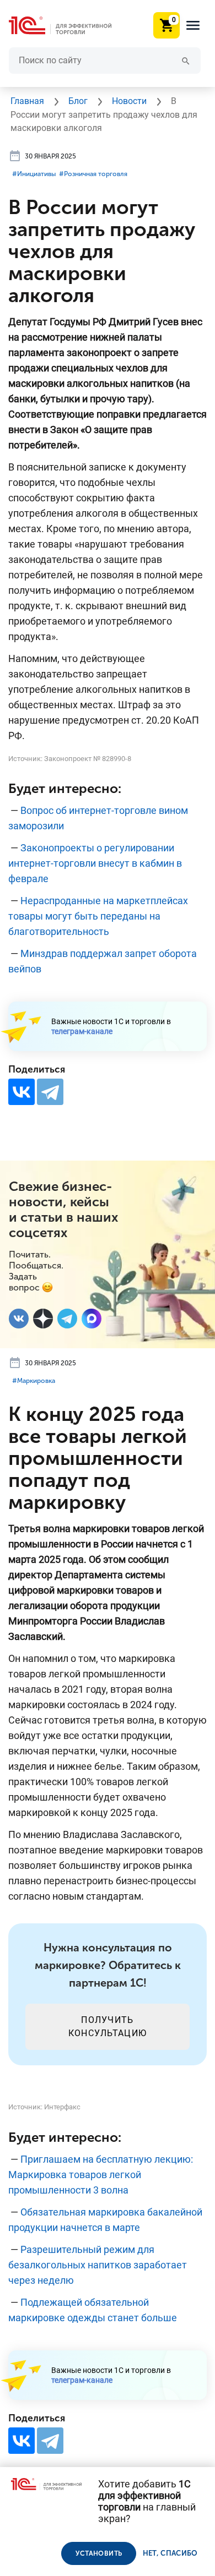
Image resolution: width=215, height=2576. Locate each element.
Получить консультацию (108, 2027)
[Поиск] (186, 60)
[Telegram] (50, 1092)
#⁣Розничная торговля (93, 174)
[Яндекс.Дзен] (43, 1319)
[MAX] (92, 1319)
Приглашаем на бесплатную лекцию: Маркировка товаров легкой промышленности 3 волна (101, 2175)
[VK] (19, 1319)
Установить (99, 2553)
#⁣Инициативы (34, 174)
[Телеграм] (67, 1319)
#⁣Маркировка (34, 1381)
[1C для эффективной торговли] (69, 26)
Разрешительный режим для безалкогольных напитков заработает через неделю (98, 2265)
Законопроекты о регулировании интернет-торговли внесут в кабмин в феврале (95, 863)
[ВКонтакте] (21, 1092)
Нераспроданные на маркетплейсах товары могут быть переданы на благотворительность (98, 916)
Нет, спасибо (170, 2553)
